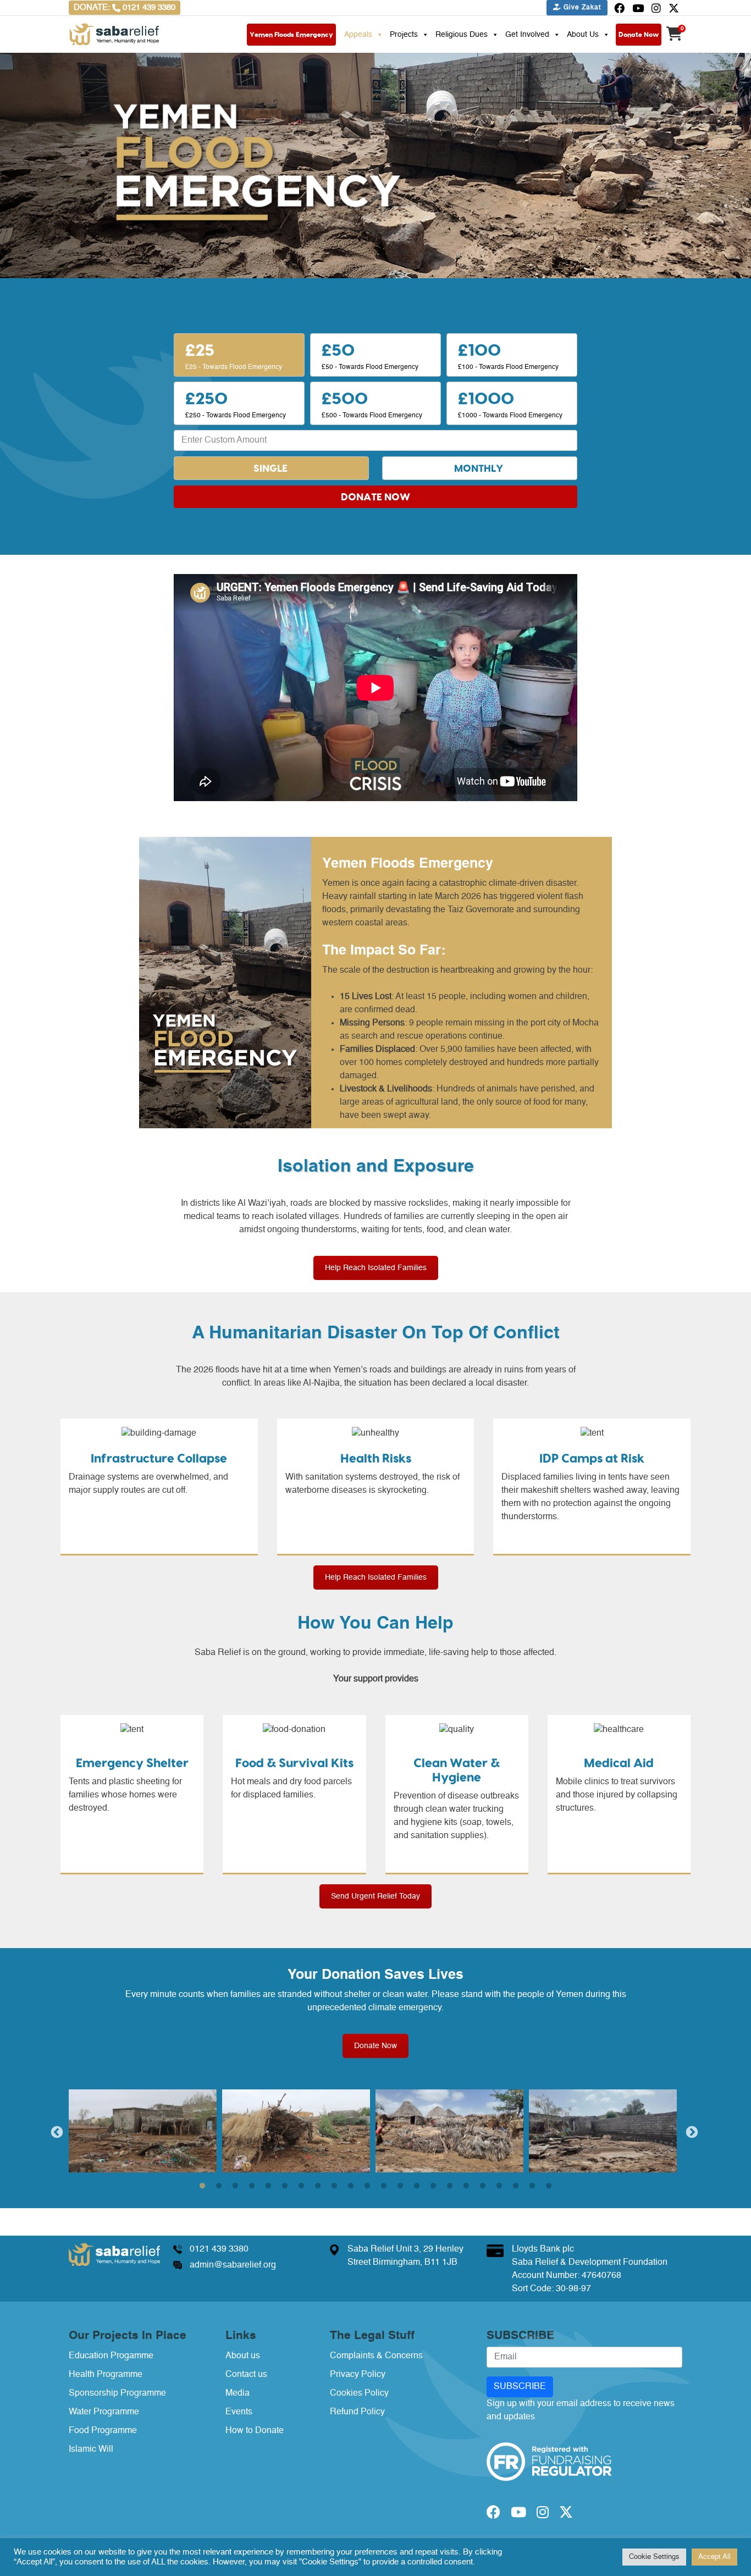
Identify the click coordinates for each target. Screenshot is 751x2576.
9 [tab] (334, 2186)
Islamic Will (91, 2450)
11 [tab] (367, 2186)
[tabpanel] (145, 2131)
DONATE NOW (375, 497)
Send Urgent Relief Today (375, 1896)
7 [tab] (301, 2186)
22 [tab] (549, 2186)
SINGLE (270, 468)
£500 (372, 403)
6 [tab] (285, 2186)
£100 (508, 355)
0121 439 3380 (219, 2249)
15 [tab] (433, 2186)
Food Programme (103, 2431)
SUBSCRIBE (520, 2387)
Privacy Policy (358, 2375)
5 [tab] (268, 2186)
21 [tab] (532, 2186)
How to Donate (255, 2431)
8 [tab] (318, 2186)
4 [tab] (252, 2186)
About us (243, 2356)
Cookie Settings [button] (654, 2557)
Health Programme (106, 2375)
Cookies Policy (359, 2393)
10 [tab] (351, 2186)
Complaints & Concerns (376, 2356)
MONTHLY (479, 468)
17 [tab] (466, 2186)
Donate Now (639, 34)
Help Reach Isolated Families (376, 1268)
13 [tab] (400, 2186)
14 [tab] (417, 2186)
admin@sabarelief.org (233, 2265)
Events (239, 2412)
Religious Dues (462, 35)
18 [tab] (483, 2186)
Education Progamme (111, 2356)
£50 (370, 355)
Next (691, 2131)
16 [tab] (450, 2186)
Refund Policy (357, 2412)
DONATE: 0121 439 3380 (125, 7)
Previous (56, 2131)
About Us (583, 35)
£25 (234, 355)
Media (238, 2393)
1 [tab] (202, 2186)
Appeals (358, 35)
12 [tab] (384, 2186)
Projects (404, 35)
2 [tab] (219, 2186)
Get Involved (527, 35)
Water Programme (104, 2412)
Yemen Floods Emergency (291, 34)
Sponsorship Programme (117, 2393)
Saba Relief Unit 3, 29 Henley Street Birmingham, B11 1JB (405, 2256)
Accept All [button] (714, 2557)
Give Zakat (581, 8)
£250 (236, 403)
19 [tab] (499, 2186)
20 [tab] (516, 2186)
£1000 (510, 403)
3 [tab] (235, 2186)
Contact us (246, 2375)
